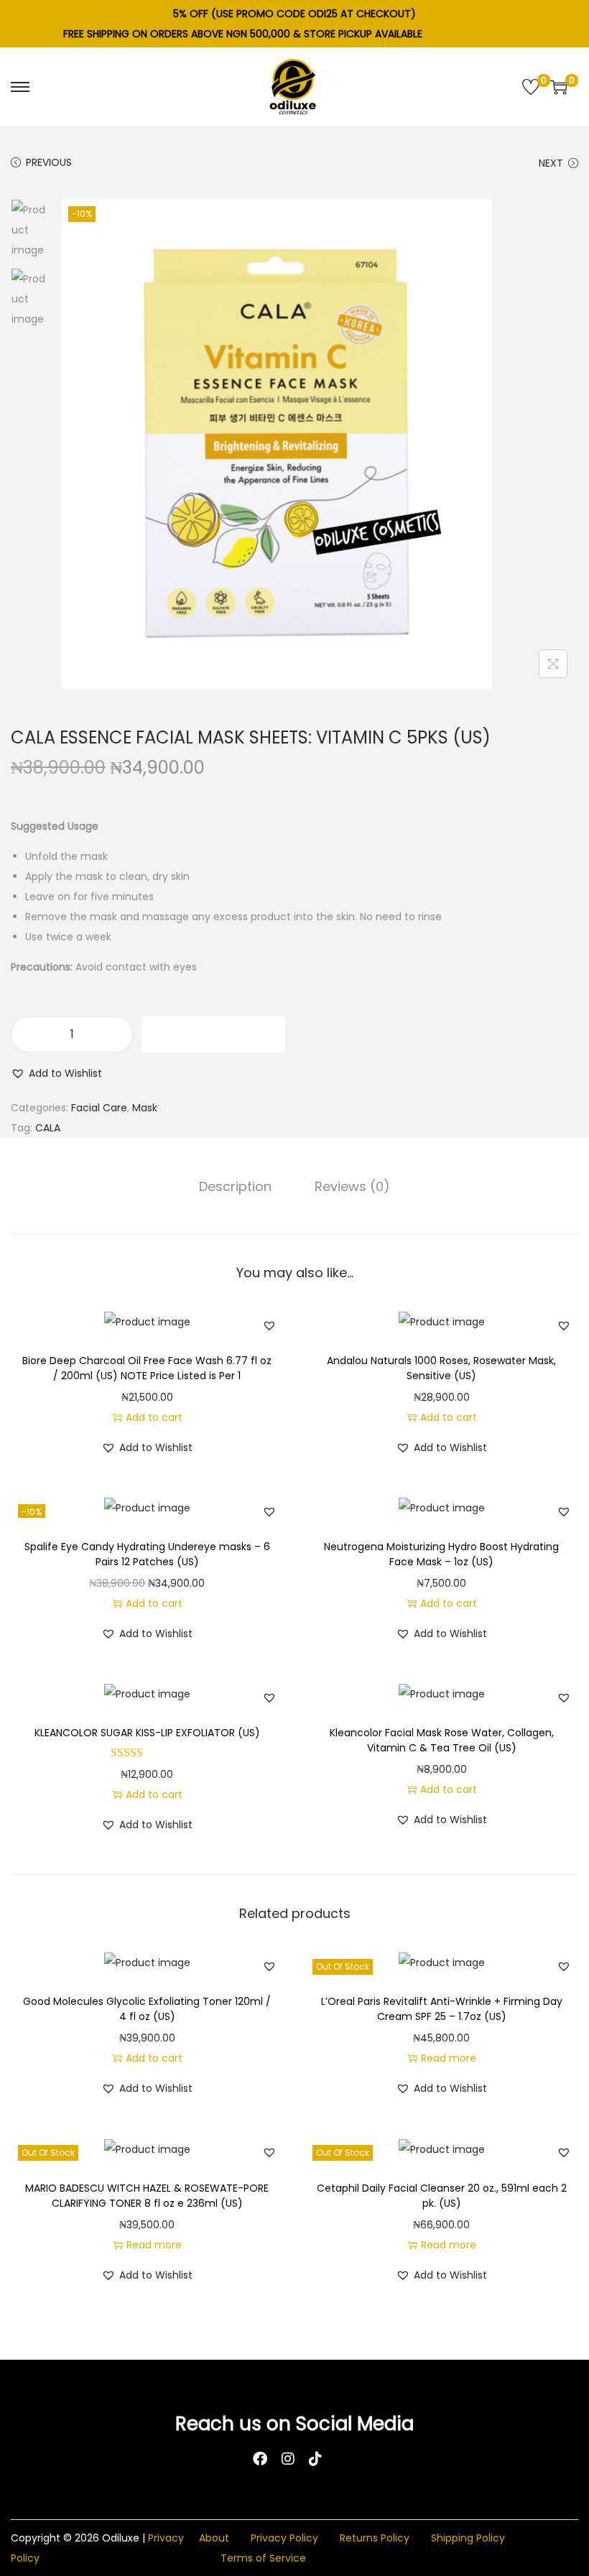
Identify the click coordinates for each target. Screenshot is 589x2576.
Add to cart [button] (154, 1417)
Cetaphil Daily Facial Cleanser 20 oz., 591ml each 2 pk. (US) (442, 2196)
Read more (449, 2058)
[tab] (235, 1187)
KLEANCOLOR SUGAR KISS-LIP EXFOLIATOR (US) (147, 1733)
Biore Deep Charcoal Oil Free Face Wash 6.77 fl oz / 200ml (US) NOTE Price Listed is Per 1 (147, 1368)
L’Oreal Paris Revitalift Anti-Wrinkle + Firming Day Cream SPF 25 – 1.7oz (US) (442, 2009)
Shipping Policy (468, 2538)
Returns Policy (375, 2538)
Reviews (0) (352, 1186)
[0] (531, 87)
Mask (145, 1108)
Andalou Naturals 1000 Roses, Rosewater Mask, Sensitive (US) (441, 1368)
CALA (48, 1128)
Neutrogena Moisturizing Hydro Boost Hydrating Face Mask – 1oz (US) (441, 1554)
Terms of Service (263, 2558)
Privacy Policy (284, 2538)
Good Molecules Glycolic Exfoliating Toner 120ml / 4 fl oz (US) (147, 2009)
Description (235, 1186)
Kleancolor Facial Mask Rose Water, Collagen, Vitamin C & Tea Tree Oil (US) (442, 1740)
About (214, 2538)
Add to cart (214, 1034)
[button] (56, 1073)
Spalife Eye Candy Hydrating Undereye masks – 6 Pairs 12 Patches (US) (147, 1554)
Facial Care (99, 1108)
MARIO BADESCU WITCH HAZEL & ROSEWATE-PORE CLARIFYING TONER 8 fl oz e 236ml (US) (147, 2196)
